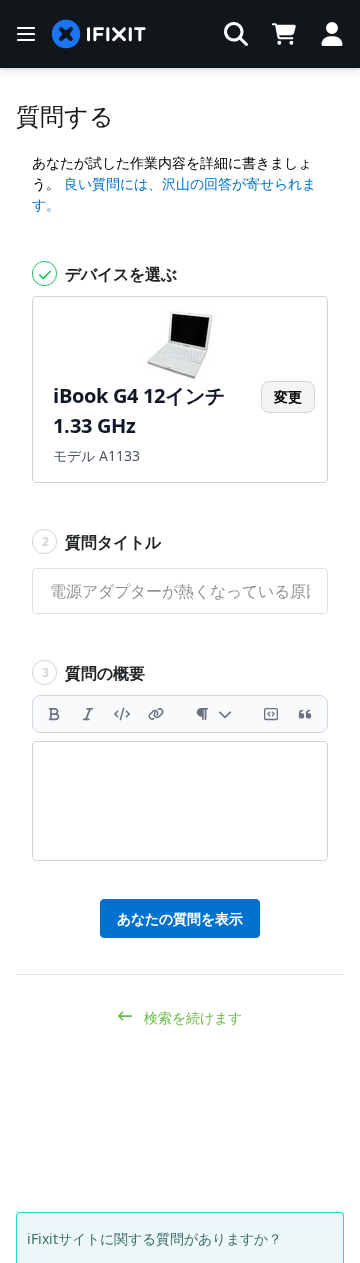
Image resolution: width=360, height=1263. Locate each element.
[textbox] (180, 801)
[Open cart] (284, 34)
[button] (236, 34)
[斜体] (88, 714)
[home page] (99, 34)
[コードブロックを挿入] (271, 714)
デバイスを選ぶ (119, 274)
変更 (288, 396)
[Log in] (332, 34)
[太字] (54, 714)
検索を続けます (191, 1017)
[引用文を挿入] (305, 714)
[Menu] (26, 34)
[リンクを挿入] (156, 714)
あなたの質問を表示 (180, 918)
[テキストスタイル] (213, 714)
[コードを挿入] (122, 714)
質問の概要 (94, 673)
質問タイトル (102, 542)
